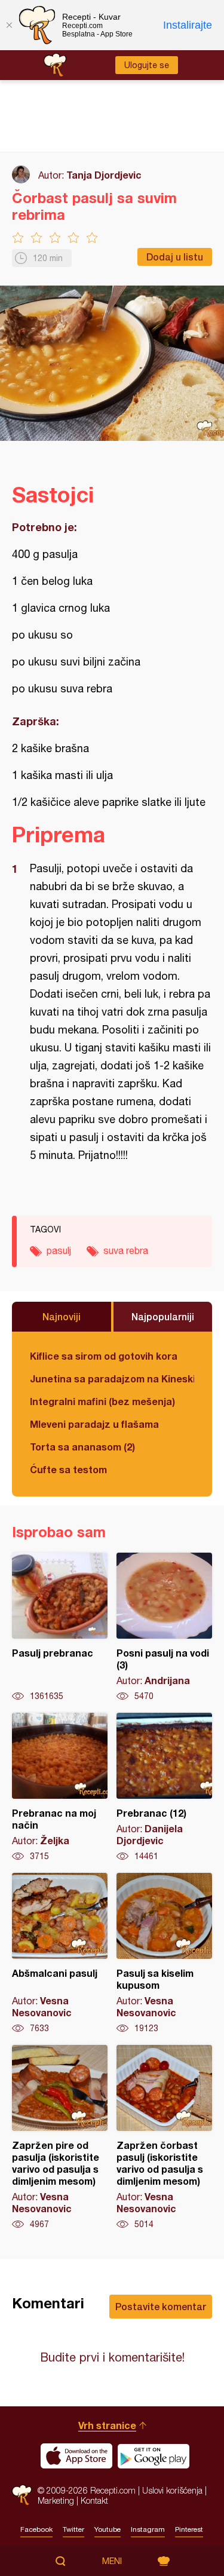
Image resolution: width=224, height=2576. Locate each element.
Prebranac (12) (164, 1787)
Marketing (56, 2500)
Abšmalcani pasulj (60, 1954)
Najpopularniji (163, 1316)
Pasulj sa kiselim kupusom (164, 1954)
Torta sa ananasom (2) (82, 1447)
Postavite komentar (161, 2306)
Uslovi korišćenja (172, 2490)
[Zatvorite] (9, 25)
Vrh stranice (107, 2425)
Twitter (73, 2529)
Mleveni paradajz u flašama (94, 1424)
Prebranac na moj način (60, 1787)
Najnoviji (62, 1316)
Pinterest (189, 2529)
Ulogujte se (147, 65)
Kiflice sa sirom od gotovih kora (104, 1356)
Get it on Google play (154, 2456)
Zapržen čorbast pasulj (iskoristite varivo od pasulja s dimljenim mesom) (164, 2138)
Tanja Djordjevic (104, 175)
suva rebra (126, 1250)
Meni (112, 2561)
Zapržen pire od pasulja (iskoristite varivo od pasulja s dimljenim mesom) (60, 2138)
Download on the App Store (76, 2456)
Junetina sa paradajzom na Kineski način (112, 1379)
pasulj (59, 1250)
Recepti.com (22, 2495)
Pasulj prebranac (60, 1627)
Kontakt (94, 2500)
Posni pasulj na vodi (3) (164, 1627)
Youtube (108, 2529)
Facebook (36, 2529)
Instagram (148, 2529)
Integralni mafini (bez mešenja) (102, 1401)
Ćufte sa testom (68, 1469)
